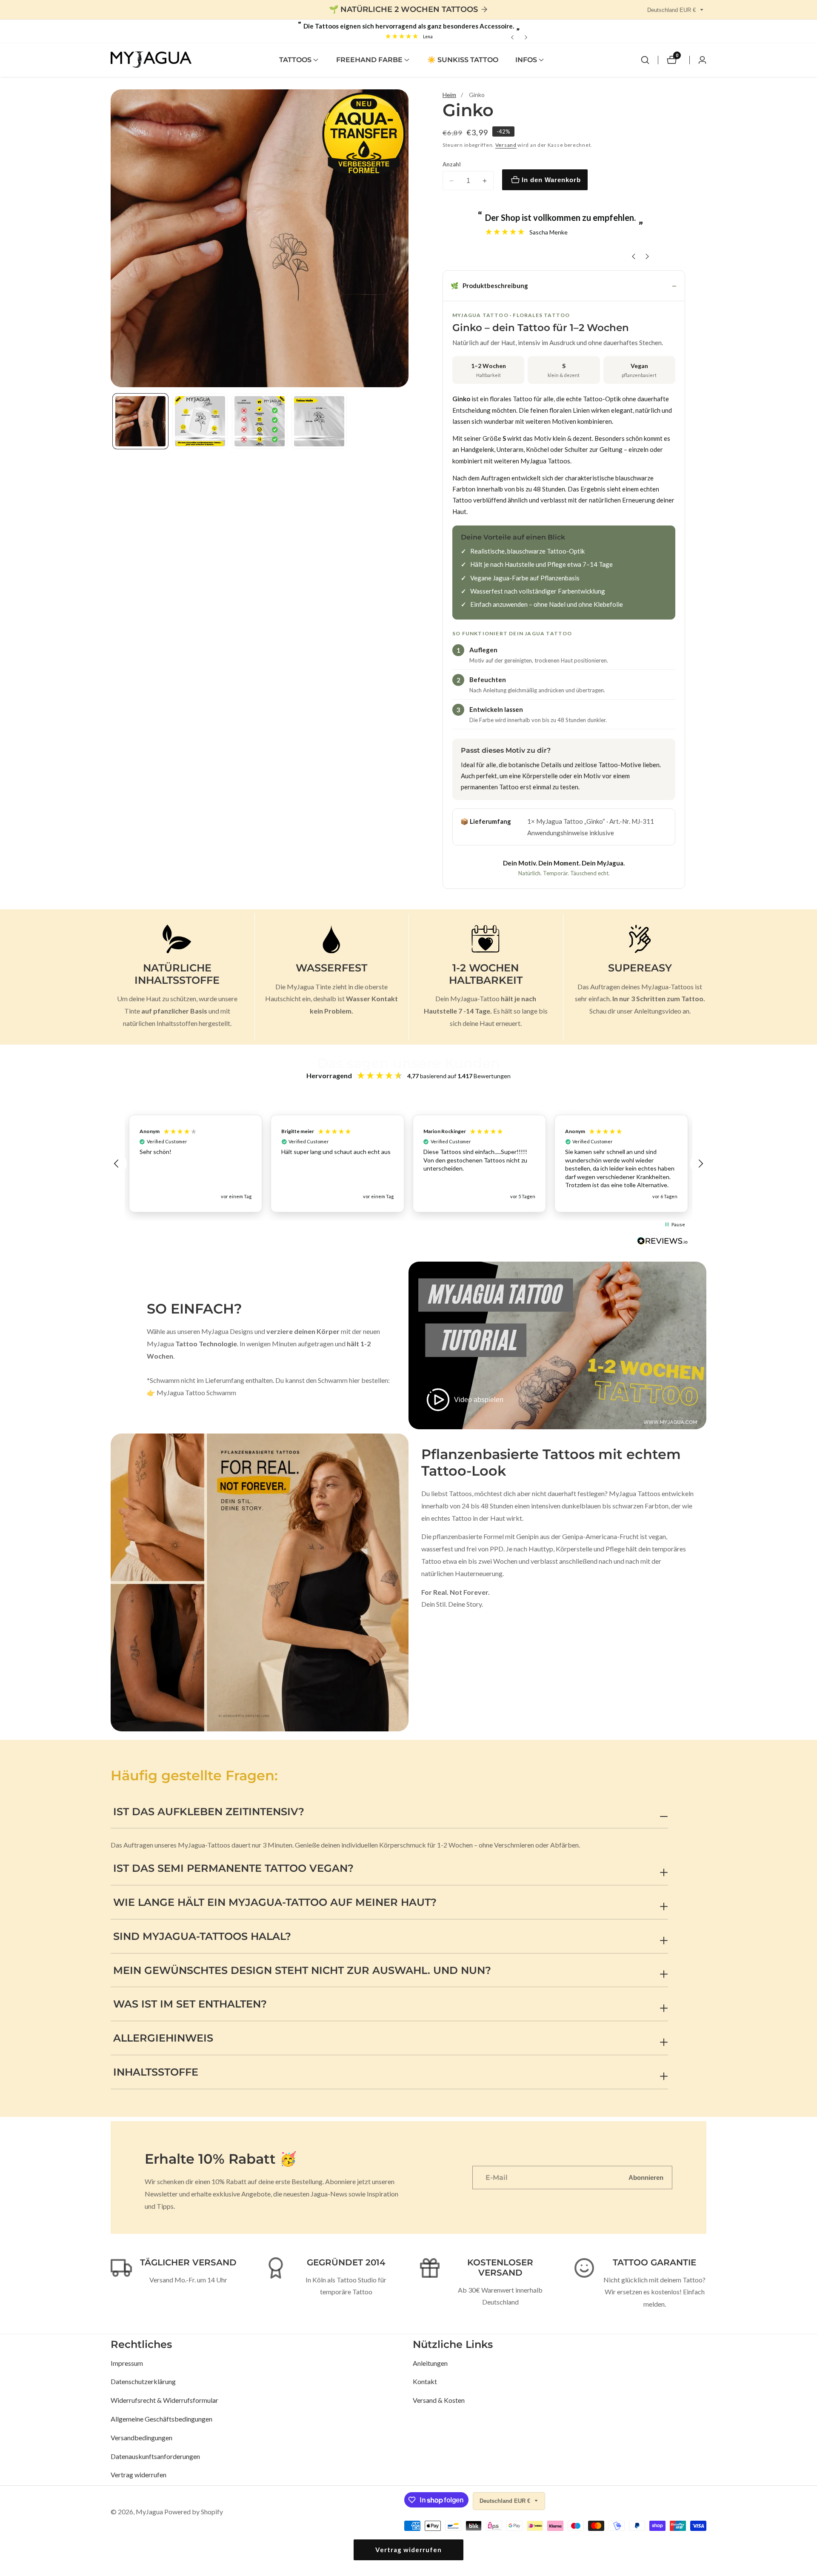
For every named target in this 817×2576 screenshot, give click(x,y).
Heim (449, 95)
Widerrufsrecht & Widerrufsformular (164, 2400)
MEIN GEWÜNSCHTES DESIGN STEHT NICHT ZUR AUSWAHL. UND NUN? (302, 1970)
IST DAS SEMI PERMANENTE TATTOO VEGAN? (233, 1868)
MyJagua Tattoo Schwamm (196, 1392)
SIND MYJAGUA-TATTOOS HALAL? (202, 1936)
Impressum (127, 2363)
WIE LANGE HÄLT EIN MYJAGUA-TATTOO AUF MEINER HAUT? (275, 1902)
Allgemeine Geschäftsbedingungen (161, 2419)
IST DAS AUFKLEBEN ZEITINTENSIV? (209, 1812)
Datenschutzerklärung (143, 2381)
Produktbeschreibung (489, 286)
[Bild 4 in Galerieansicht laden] (319, 421)
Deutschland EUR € (672, 10)
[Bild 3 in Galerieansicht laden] (260, 421)
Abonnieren (646, 2178)
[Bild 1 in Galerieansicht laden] (140, 421)
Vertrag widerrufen (139, 2475)
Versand (506, 145)
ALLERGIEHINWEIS (163, 2038)
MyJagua (149, 2512)
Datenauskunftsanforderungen (155, 2456)
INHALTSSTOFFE (156, 2072)
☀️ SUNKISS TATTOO (463, 60)
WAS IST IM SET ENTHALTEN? (190, 2004)
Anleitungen (430, 2363)
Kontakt (425, 2381)
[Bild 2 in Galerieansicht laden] (200, 421)
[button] (295, 60)
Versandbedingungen (141, 2437)
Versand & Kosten (439, 2400)
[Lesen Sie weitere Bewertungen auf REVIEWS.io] (663, 1243)
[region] (408, 1164)
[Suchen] (645, 60)
